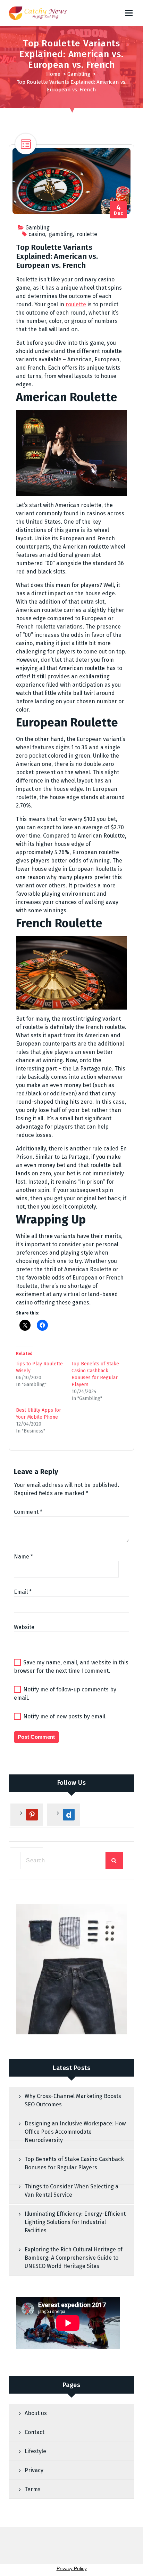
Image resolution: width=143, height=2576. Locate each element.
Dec (119, 210)
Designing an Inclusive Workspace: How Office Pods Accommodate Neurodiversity (75, 2132)
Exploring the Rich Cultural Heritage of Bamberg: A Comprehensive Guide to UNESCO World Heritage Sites (74, 2258)
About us (36, 2413)
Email (23, 1592)
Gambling (79, 74)
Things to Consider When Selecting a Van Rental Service (71, 2191)
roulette (87, 234)
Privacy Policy (72, 2568)
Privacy (34, 2470)
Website (24, 1627)
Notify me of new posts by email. (65, 1716)
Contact (35, 2432)
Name (23, 1557)
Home (53, 74)
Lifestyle (35, 2451)
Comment (28, 1512)
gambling (61, 234)
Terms (33, 2489)
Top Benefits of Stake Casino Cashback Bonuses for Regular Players (74, 2163)
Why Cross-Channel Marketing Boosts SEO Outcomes (73, 2100)
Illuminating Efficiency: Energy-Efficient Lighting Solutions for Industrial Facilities (75, 2222)
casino (37, 234)
